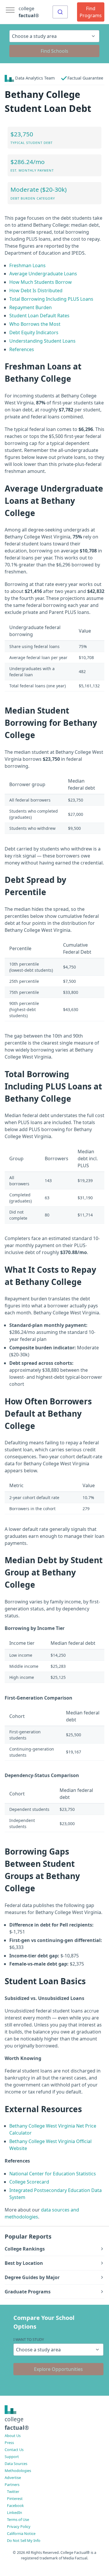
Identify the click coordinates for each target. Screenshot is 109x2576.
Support (12, 2457)
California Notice (21, 2533)
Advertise (13, 2478)
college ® (29, 12)
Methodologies (18, 2471)
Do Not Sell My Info (24, 2540)
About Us (13, 2436)
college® (17, 2423)
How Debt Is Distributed (36, 290)
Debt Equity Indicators (34, 332)
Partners (12, 2485)
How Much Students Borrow (41, 282)
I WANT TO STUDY (29, 2339)
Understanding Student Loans (42, 341)
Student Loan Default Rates (39, 316)
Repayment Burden (31, 307)
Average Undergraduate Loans (43, 274)
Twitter (13, 2492)
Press (9, 2443)
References (22, 349)
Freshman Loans (27, 265)
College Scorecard (29, 2182)
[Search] (60, 12)
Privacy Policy (19, 2526)
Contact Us (14, 2450)
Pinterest (15, 2498)
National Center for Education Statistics (53, 2174)
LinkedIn (15, 2512)
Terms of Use (18, 2519)
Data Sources (16, 2464)
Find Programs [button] (91, 12)
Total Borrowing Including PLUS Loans (51, 299)
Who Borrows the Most (35, 324)
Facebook (15, 2505)
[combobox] (60, 12)
